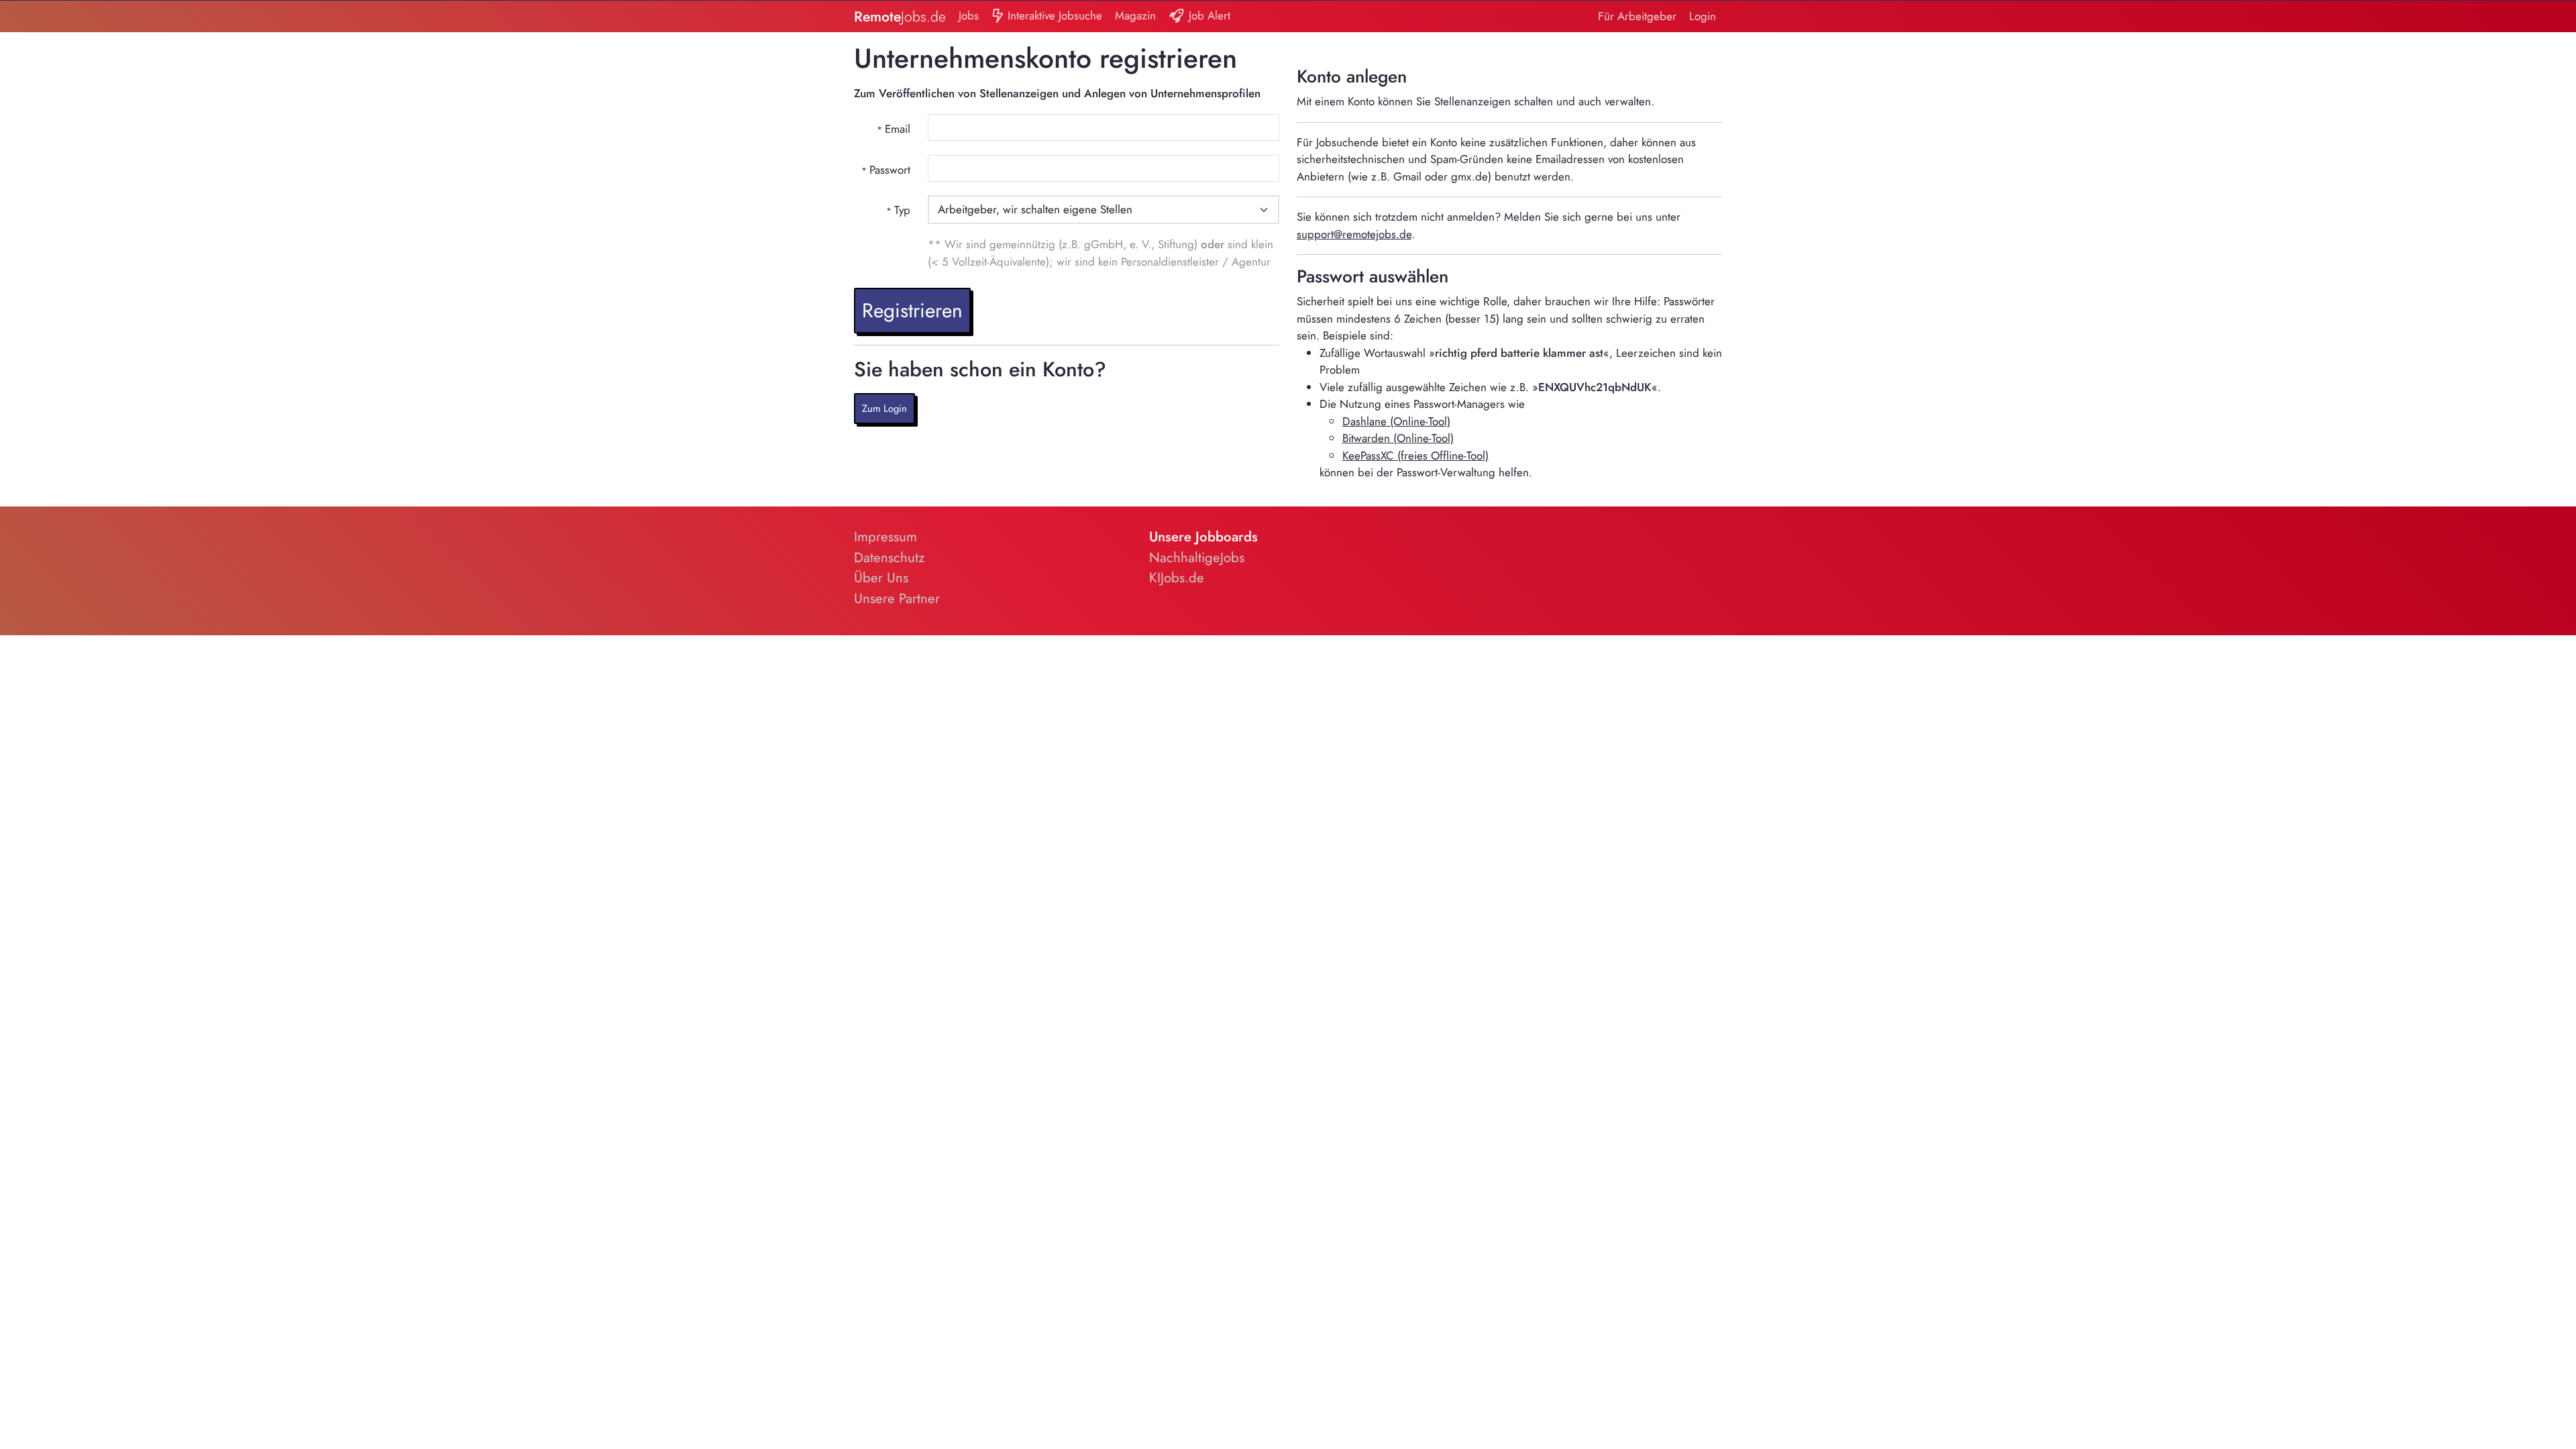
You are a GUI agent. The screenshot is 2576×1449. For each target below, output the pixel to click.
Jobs (969, 15)
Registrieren (912, 310)
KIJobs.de (1177, 578)
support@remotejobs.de (1354, 234)
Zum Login (884, 409)
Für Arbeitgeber (1637, 16)
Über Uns (881, 578)
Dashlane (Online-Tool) (1396, 421)
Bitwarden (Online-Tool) (1398, 438)
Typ (902, 210)
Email (898, 129)
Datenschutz (889, 557)
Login (1703, 16)
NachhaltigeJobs (1197, 557)
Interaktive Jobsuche (1053, 15)
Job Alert (1208, 15)
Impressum (885, 537)
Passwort (890, 170)
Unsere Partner (897, 598)
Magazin (1135, 15)
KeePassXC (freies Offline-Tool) (1415, 455)
